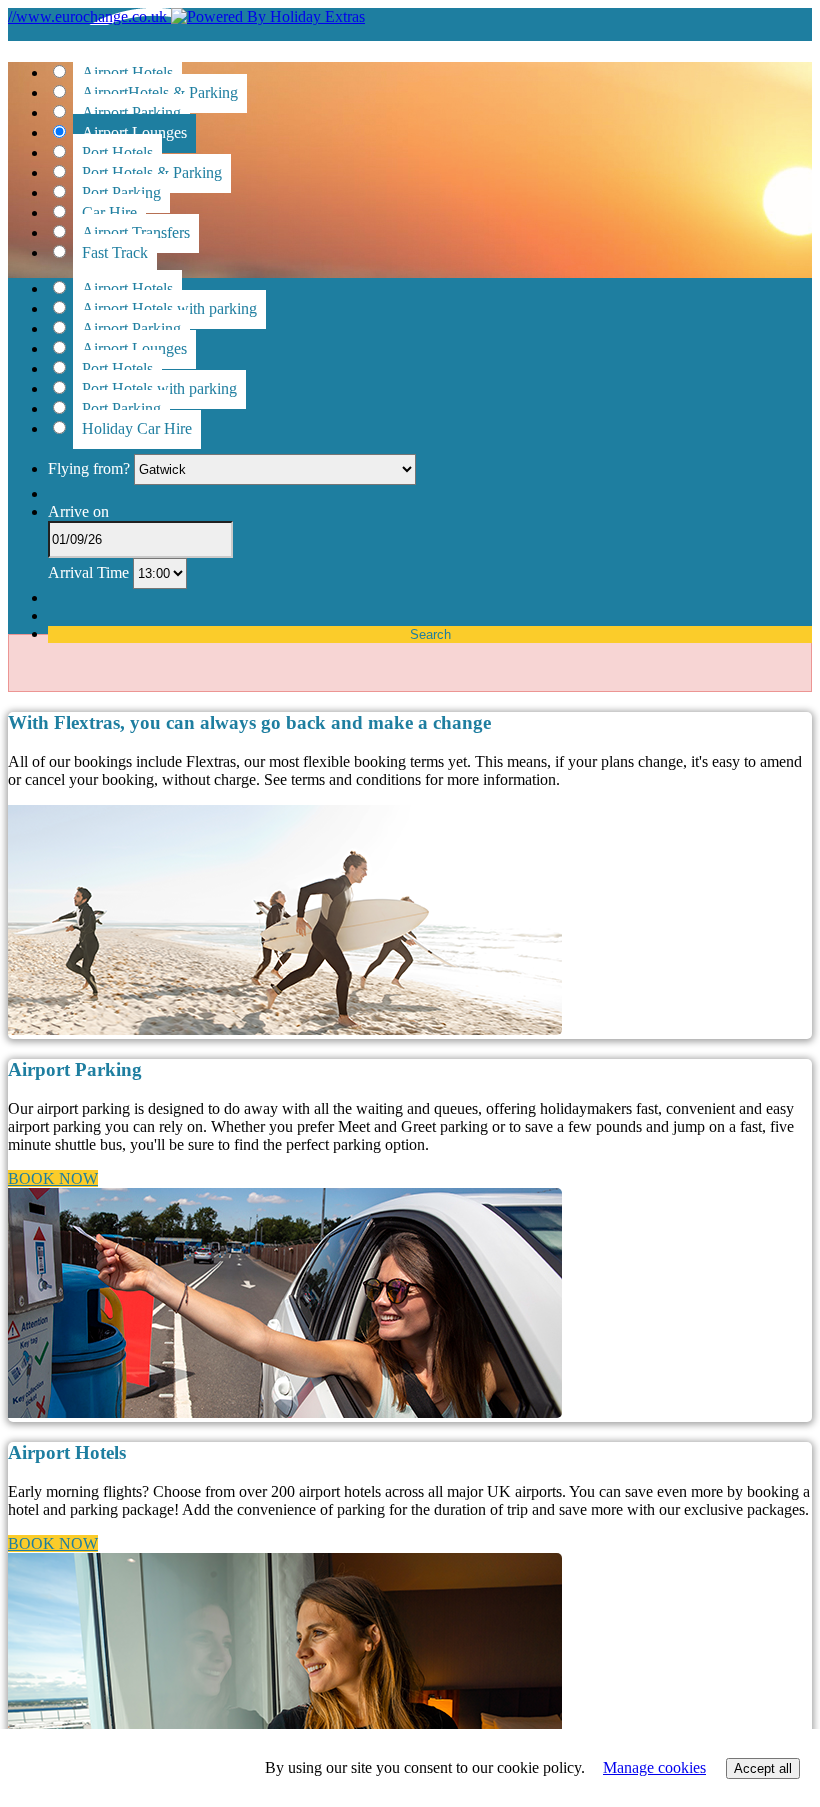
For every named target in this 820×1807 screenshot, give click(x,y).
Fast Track (115, 252)
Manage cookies (654, 1767)
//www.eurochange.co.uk (89, 16)
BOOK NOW (53, 1178)
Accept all (763, 1768)
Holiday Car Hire (137, 428)
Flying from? (91, 468)
